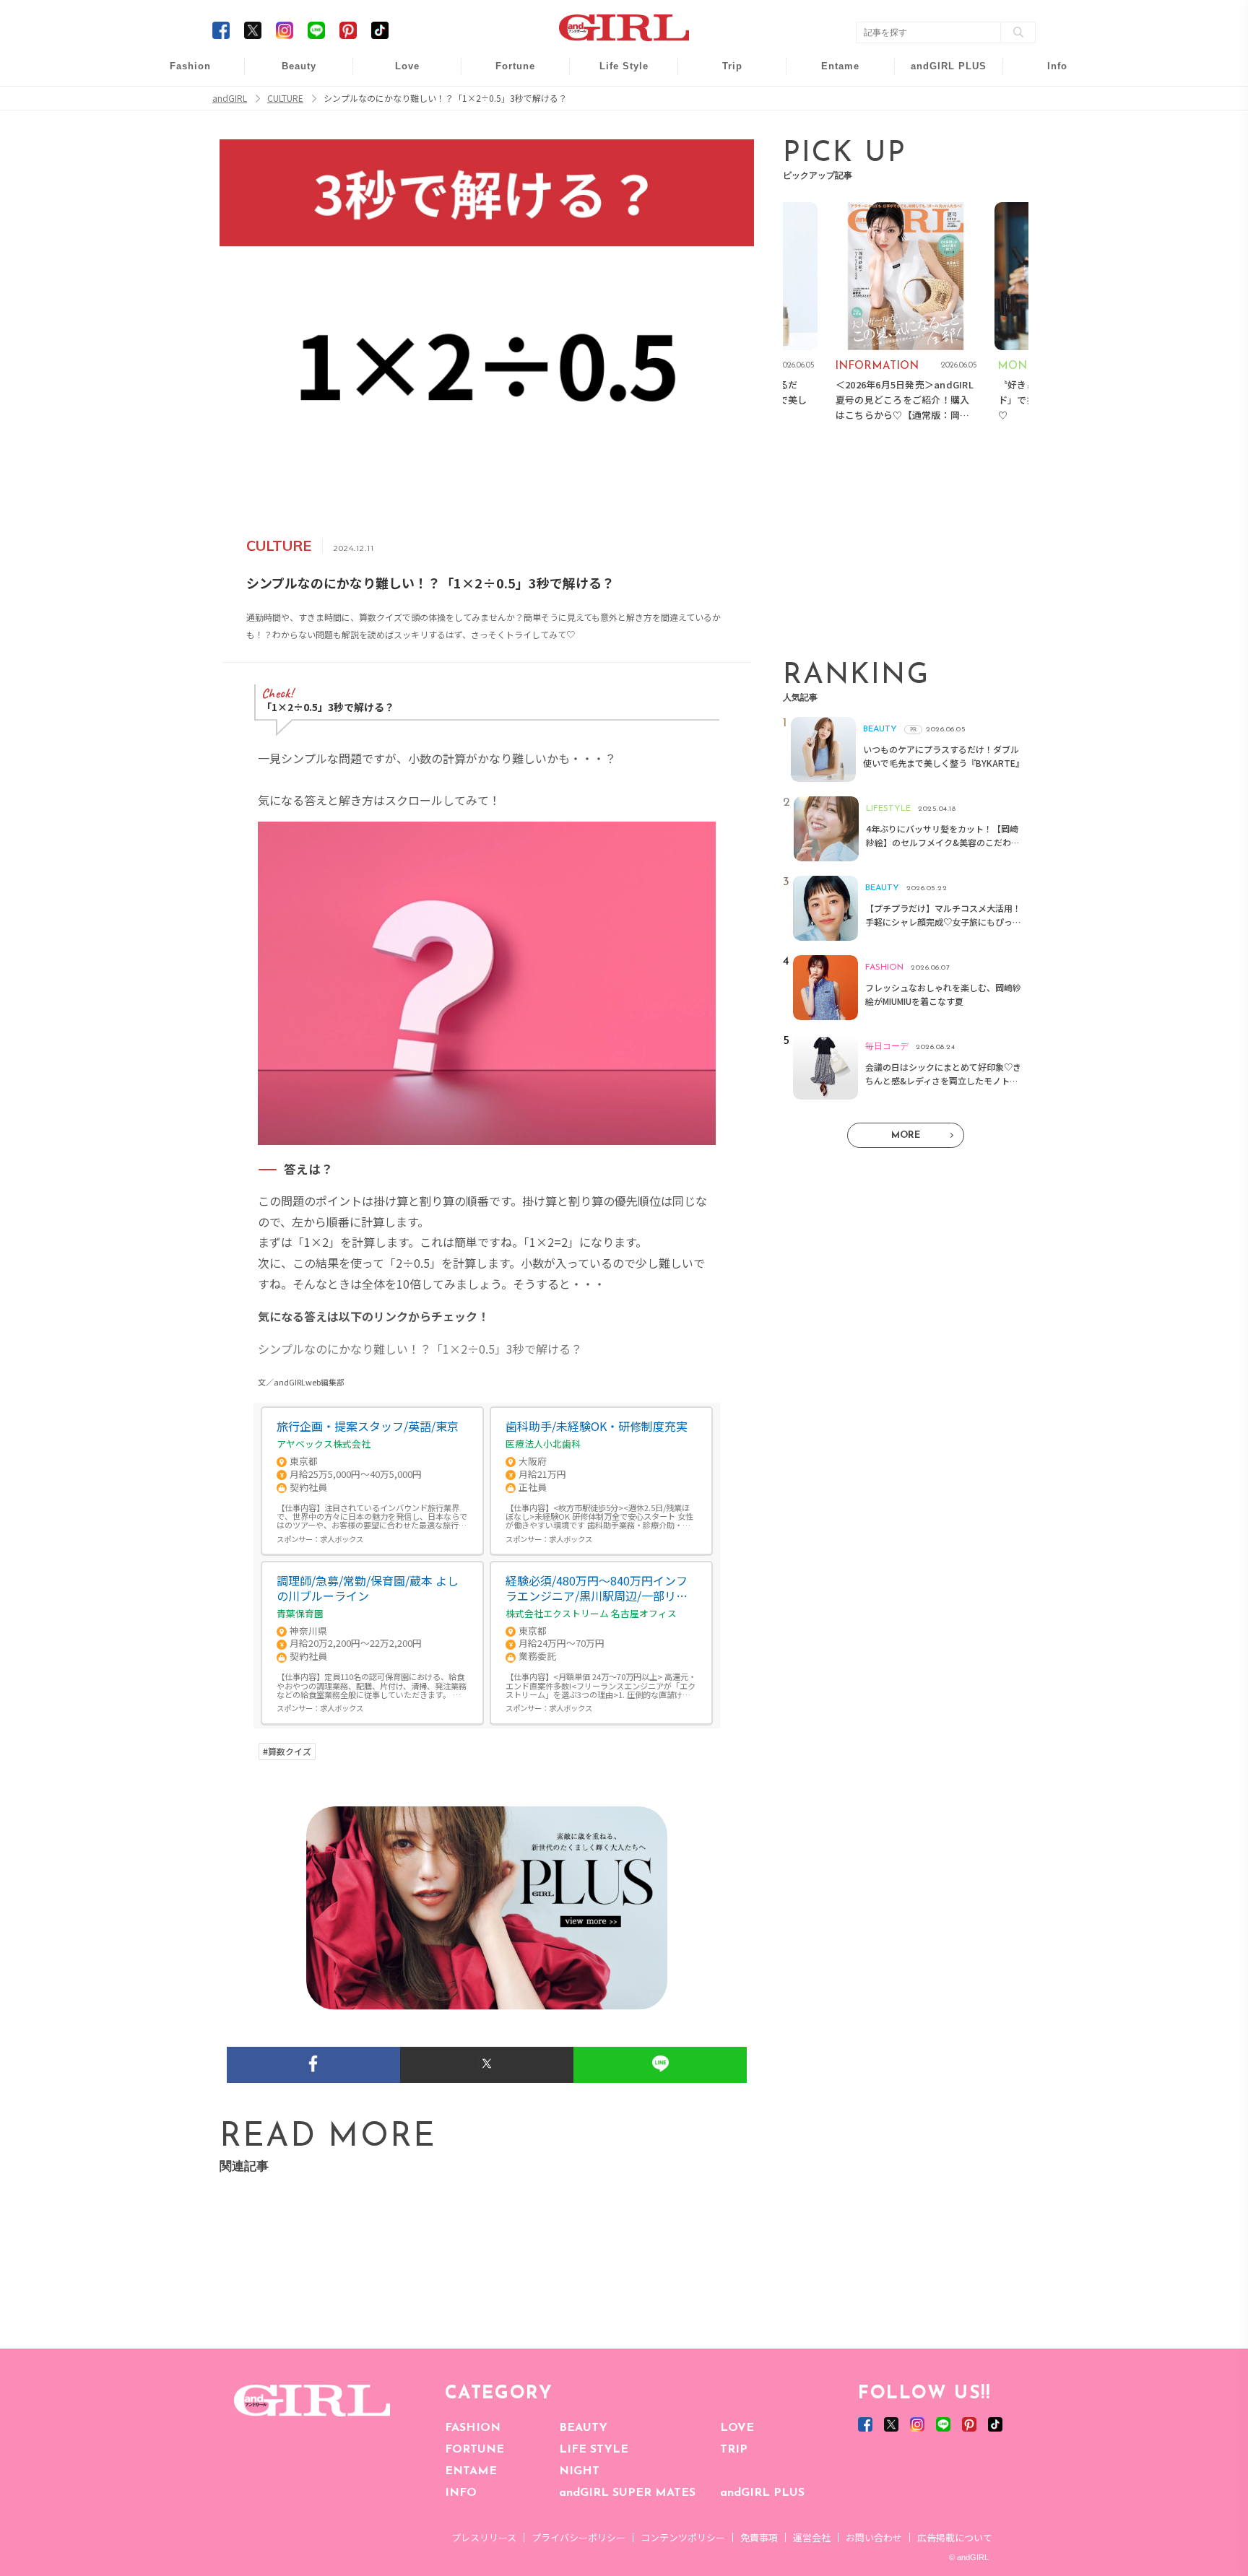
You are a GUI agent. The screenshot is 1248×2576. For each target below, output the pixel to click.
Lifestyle (939, 130)
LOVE (737, 2428)
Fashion (939, 74)
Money (614, 74)
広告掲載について (955, 2537)
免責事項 (759, 2537)
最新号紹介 (1047, 74)
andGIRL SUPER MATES (627, 2493)
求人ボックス (342, 1539)
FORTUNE (474, 2450)
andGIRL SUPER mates (1048, 185)
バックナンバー (1047, 102)
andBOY (831, 74)
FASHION (473, 2428)
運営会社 (812, 2537)
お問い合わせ (874, 2537)
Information (939, 157)
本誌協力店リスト (1047, 130)
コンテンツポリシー (683, 2537)
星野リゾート (722, 102)
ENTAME (471, 2471)
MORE (906, 1135)
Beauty (299, 66)
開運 (506, 74)
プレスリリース (484, 2537)
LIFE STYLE (594, 2450)
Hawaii (723, 74)
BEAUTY (583, 2428)
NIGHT (579, 2471)
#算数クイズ (287, 1752)
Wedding (397, 74)
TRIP (734, 2450)
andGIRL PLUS (762, 2493)
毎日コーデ (181, 74)
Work (614, 102)
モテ (397, 102)
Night (397, 130)
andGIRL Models (1048, 157)
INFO (461, 2493)
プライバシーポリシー (578, 2537)
